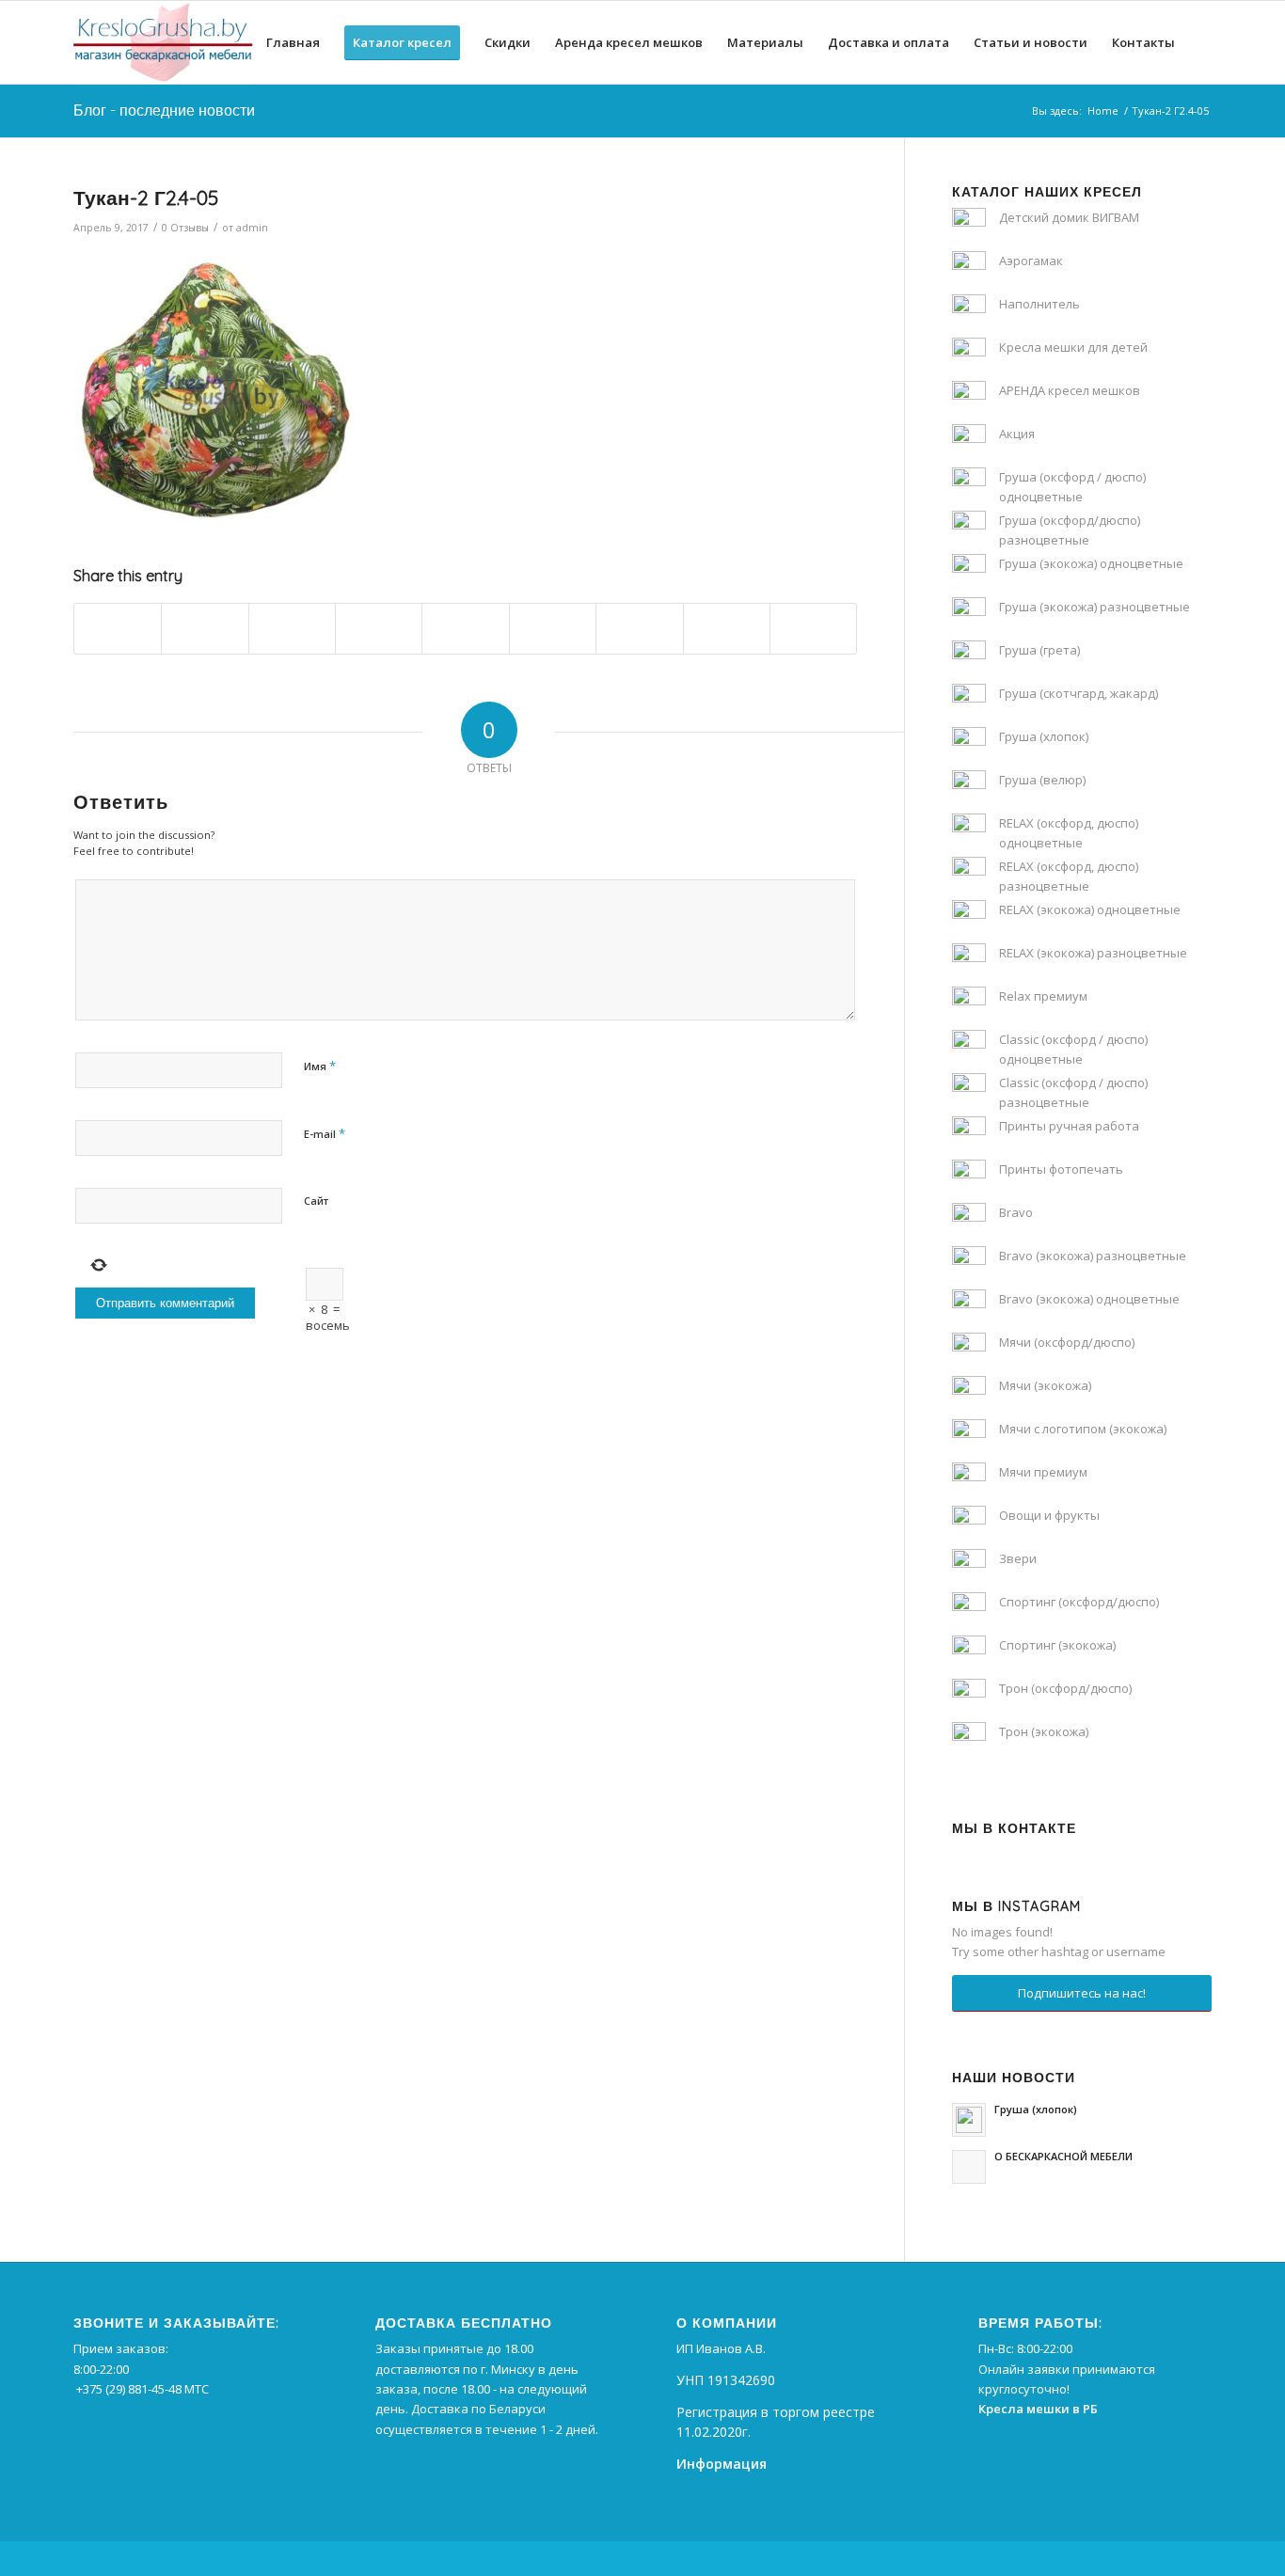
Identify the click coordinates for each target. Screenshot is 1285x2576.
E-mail (325, 1133)
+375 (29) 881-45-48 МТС (143, 2389)
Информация (722, 2464)
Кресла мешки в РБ (1038, 2409)
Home (1103, 111)
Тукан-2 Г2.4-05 (146, 198)
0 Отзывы (185, 228)
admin (252, 228)
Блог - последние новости (164, 110)
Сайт (316, 1201)
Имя (320, 1066)
